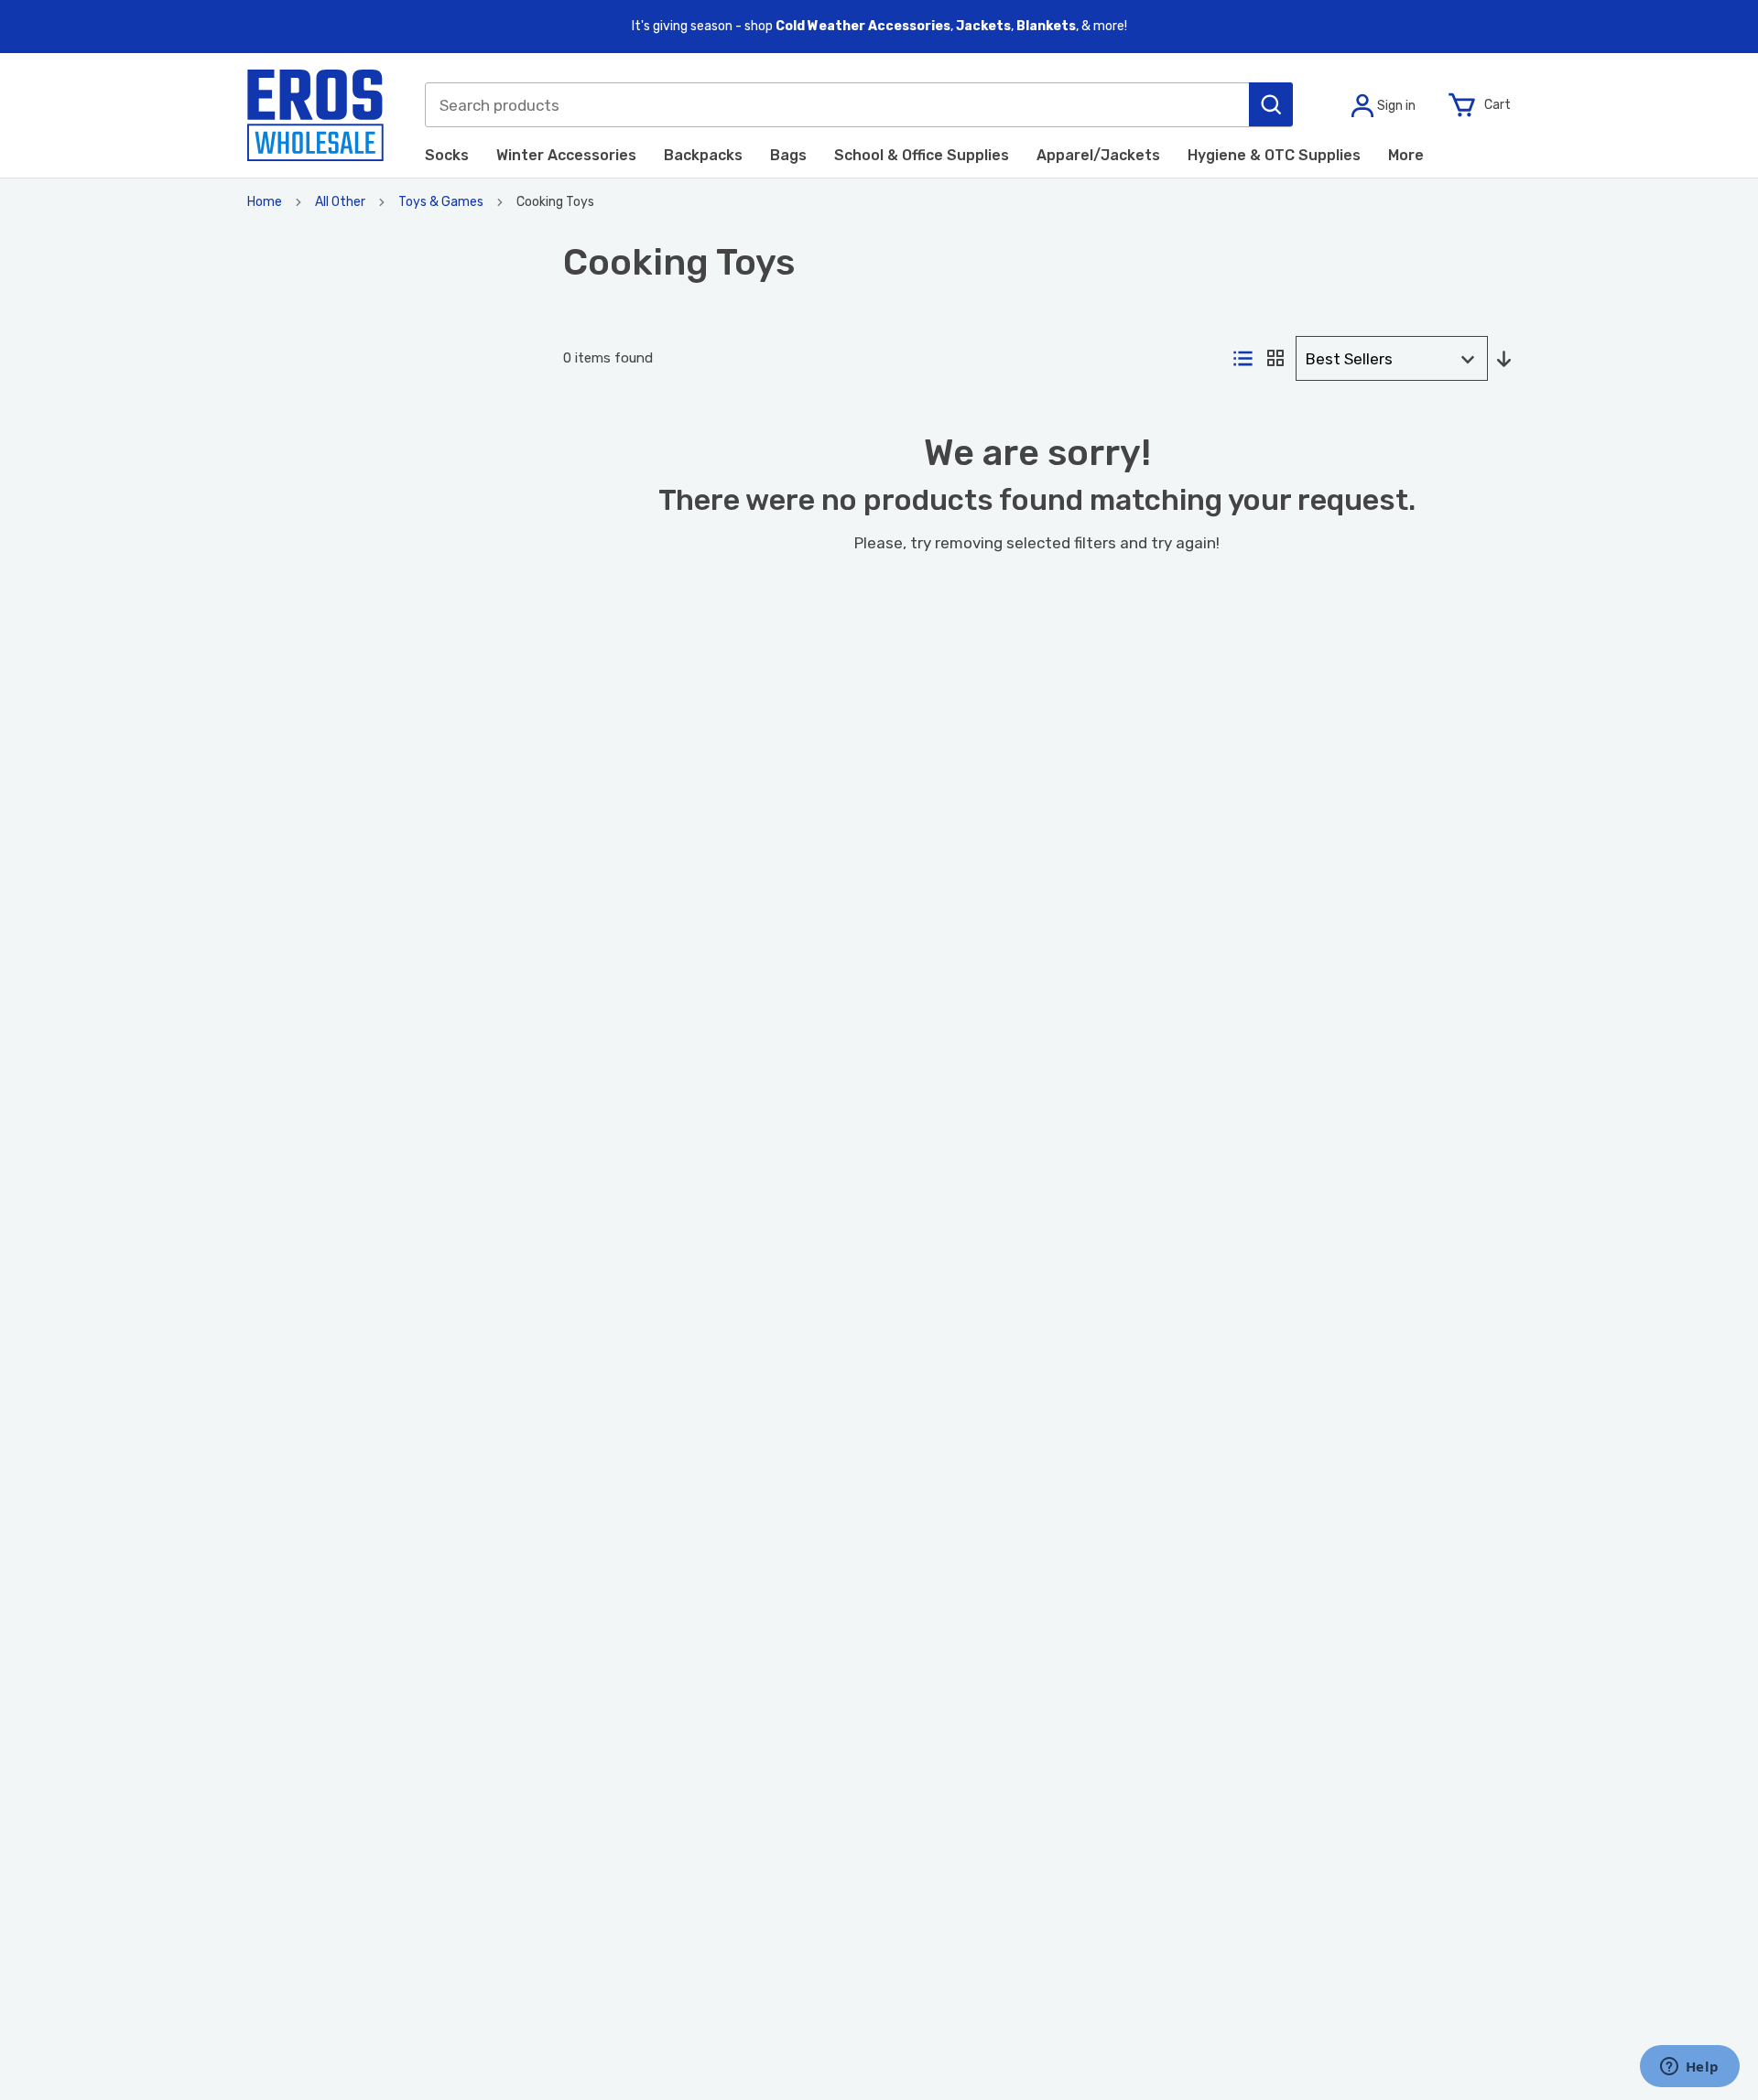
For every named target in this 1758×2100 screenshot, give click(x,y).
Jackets (983, 26)
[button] (1271, 104)
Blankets (1046, 26)
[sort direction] (1504, 360)
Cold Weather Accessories (863, 26)
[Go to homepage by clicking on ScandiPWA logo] (315, 115)
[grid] (1275, 359)
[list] (1243, 360)
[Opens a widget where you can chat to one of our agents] (1689, 2068)
